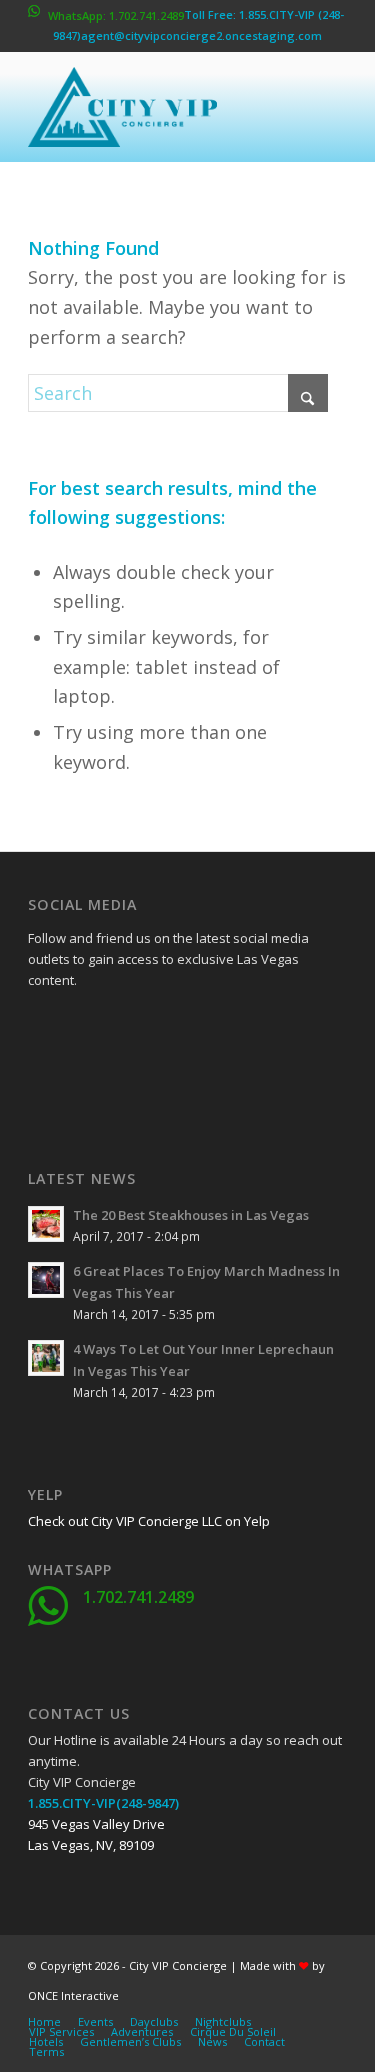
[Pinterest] (143, 1076)
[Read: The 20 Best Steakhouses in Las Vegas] (46, 1224)
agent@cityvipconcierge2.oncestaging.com (201, 35)
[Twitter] (93, 1026)
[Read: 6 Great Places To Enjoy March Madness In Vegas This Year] (46, 1280)
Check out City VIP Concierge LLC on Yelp (149, 1521)
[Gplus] (143, 1026)
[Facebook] (43, 1026)
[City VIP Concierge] (155, 107)
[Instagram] (93, 1076)
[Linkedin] (193, 1026)
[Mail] (193, 1076)
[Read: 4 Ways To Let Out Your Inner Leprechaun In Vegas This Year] (46, 1358)
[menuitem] (44, 2022)
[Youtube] (43, 1076)
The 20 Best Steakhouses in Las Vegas (191, 1215)
